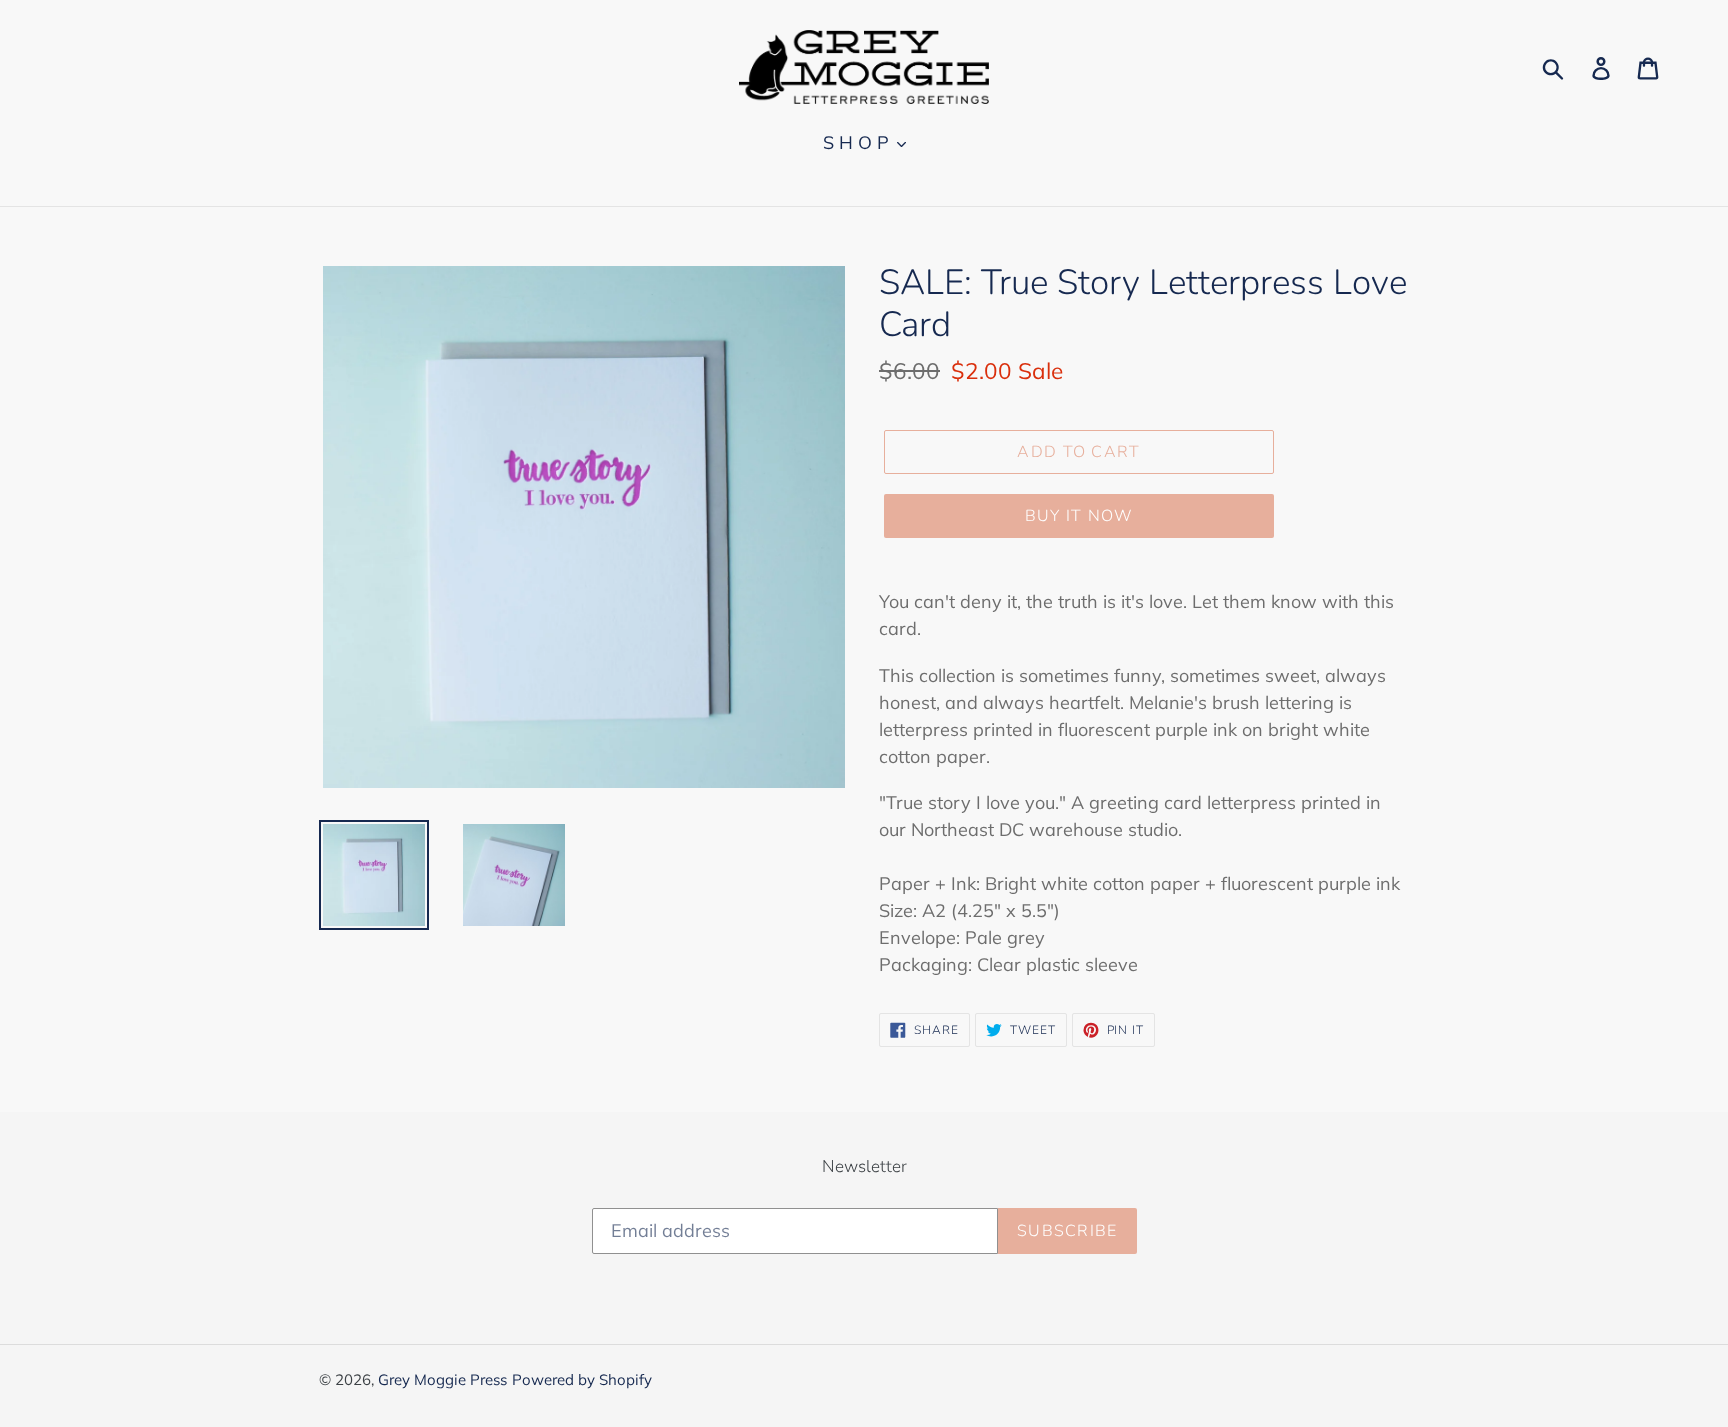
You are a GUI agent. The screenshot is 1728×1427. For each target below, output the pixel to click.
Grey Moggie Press (442, 1379)
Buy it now (1079, 516)
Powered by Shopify (582, 1379)
